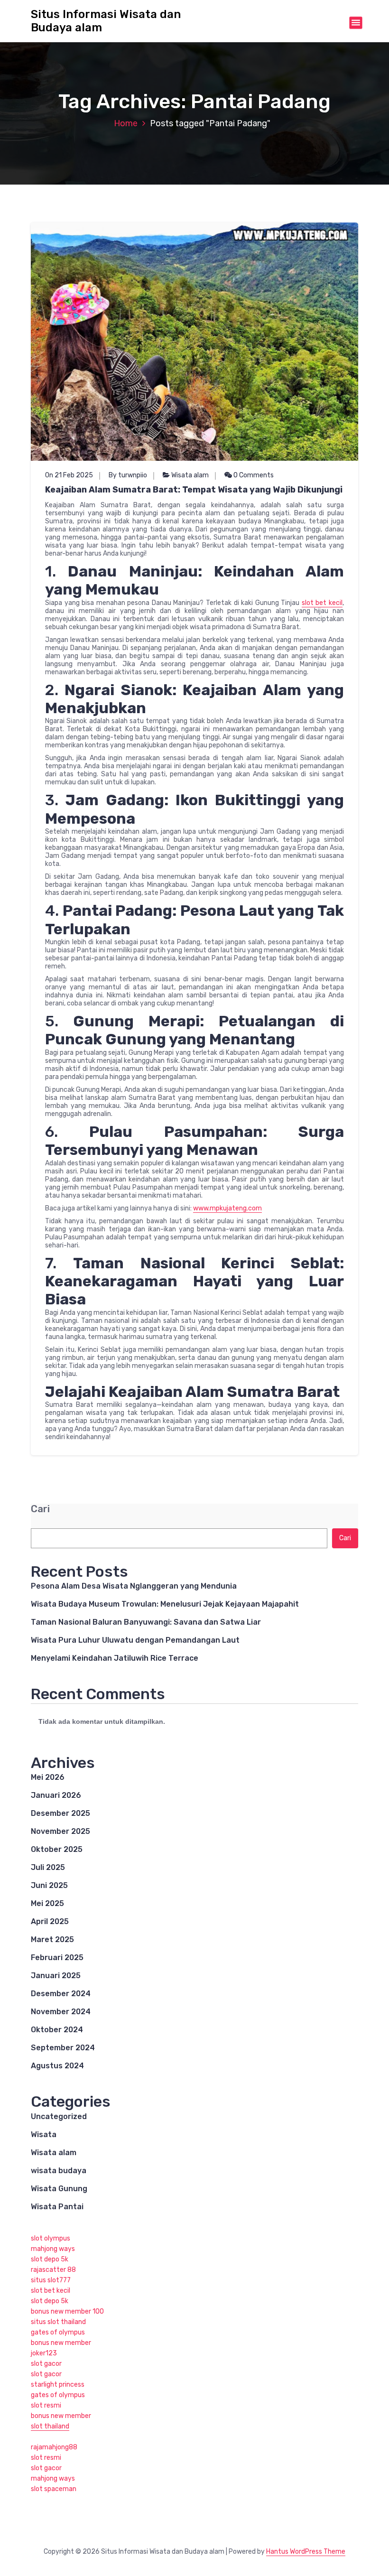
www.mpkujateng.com (227, 1208)
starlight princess (58, 2385)
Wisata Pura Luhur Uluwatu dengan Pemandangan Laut (135, 1640)
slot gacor (46, 2364)
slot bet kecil (322, 603)
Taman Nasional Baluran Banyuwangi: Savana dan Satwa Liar (146, 1622)
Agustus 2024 (57, 2066)
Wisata (44, 2134)
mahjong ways (53, 2249)
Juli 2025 (48, 1867)
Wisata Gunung (59, 2189)
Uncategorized (59, 2116)
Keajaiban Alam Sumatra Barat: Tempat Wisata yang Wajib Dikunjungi (194, 490)
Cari (40, 1509)
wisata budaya (59, 2171)
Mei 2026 (48, 1777)
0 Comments (253, 475)
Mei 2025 (47, 1903)
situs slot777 (51, 2280)
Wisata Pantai (57, 2207)
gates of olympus (58, 2332)
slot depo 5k (50, 2259)
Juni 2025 (49, 1885)
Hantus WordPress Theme (306, 2552)
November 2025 (60, 1831)
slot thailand (50, 2426)
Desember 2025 (60, 1813)
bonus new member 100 (67, 2311)
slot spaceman (54, 2489)
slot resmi (46, 2405)
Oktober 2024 (57, 2030)
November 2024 (61, 2012)
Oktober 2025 (57, 1849)
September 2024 (63, 2048)
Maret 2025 (52, 1939)
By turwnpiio (128, 475)
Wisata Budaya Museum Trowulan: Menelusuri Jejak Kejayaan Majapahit (165, 1604)
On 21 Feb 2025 (69, 475)
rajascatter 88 (53, 2270)
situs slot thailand (58, 2322)
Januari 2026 (56, 1795)
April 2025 (50, 1921)
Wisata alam (190, 475)
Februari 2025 (57, 1958)
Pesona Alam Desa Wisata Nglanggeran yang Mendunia (134, 1586)
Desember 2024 (61, 1994)
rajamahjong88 (54, 2447)
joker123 (44, 2353)
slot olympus (51, 2238)
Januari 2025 (56, 1976)
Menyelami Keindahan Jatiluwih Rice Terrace (115, 1658)
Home (126, 123)
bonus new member (61, 2343)
